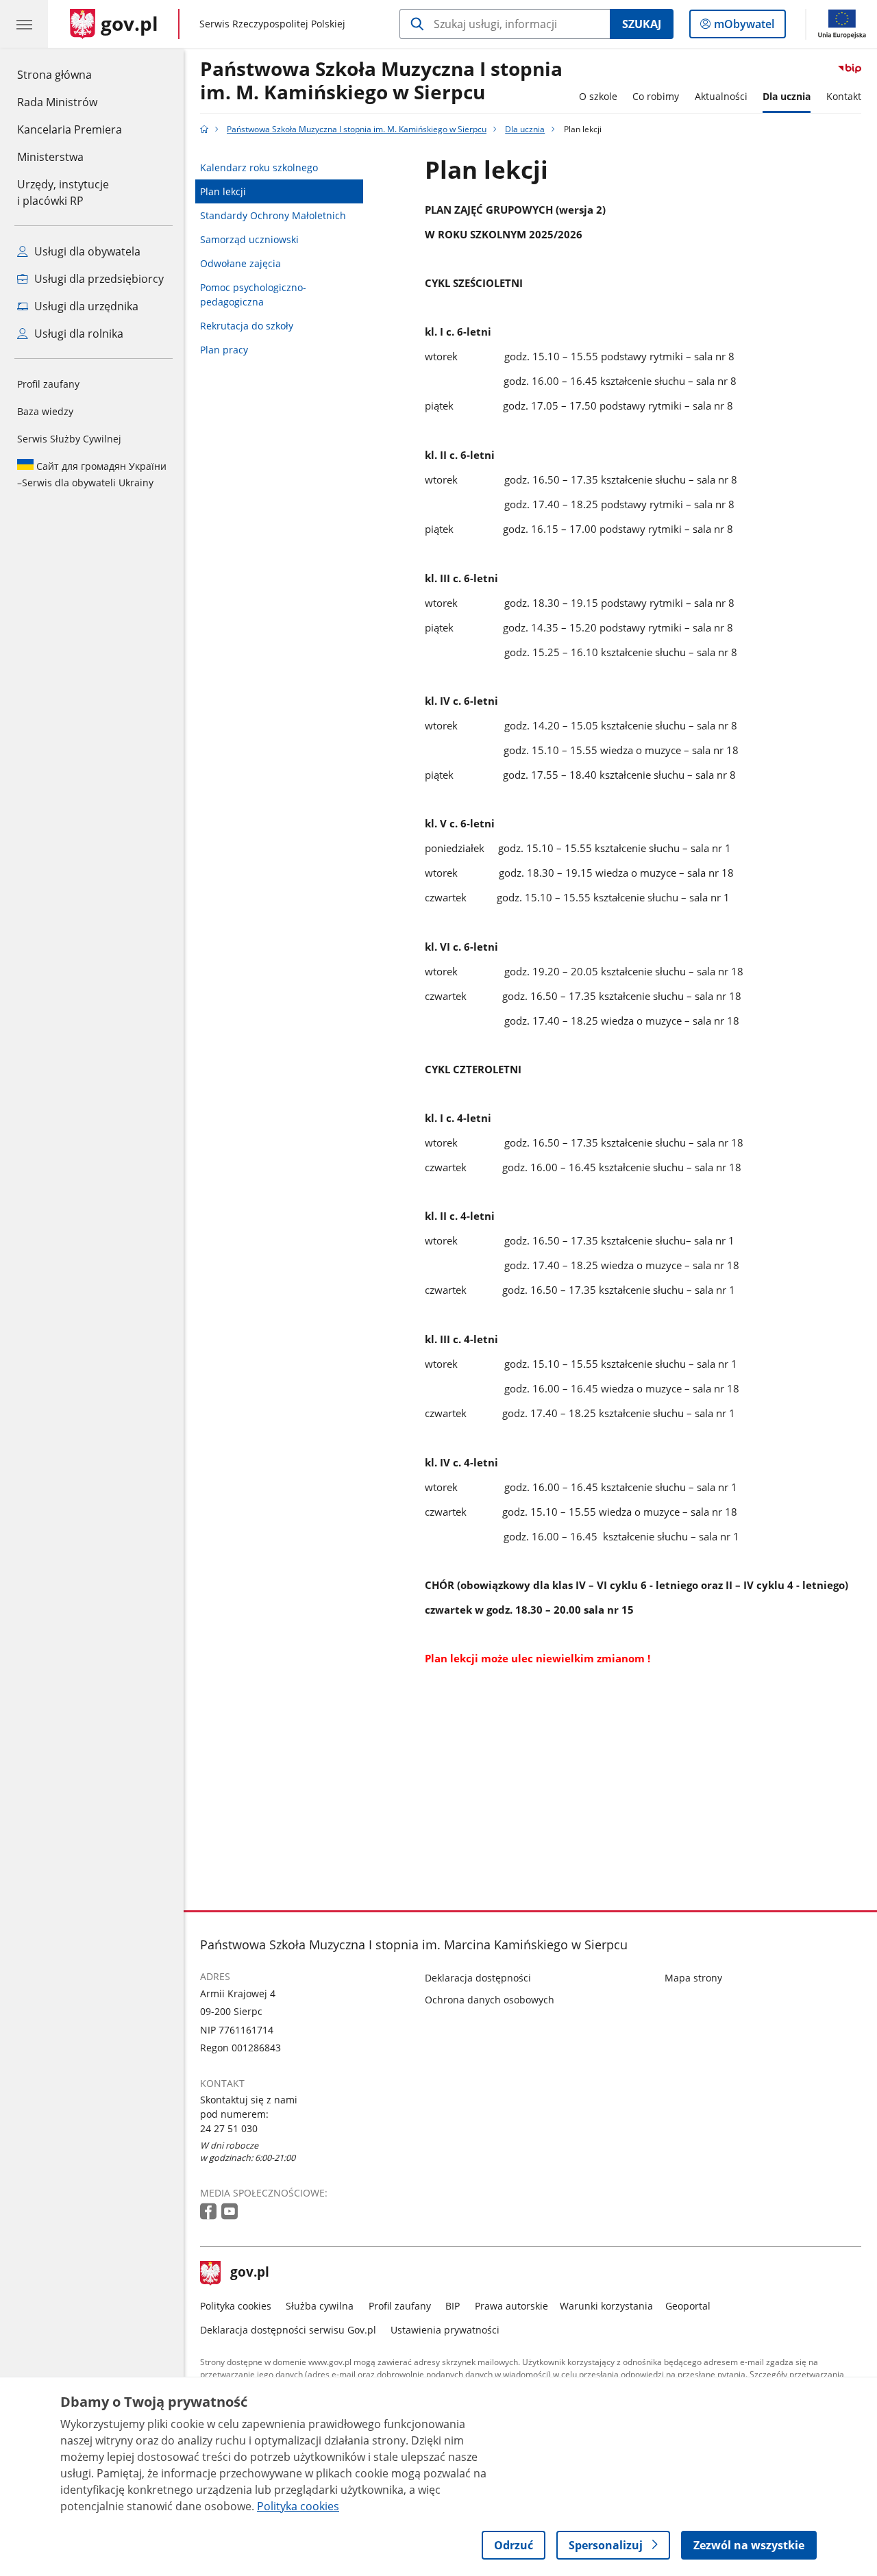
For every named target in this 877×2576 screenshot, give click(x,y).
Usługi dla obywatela (86, 251)
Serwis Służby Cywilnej (69, 439)
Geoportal (688, 2306)
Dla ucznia (787, 96)
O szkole (598, 96)
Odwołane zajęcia (240, 263)
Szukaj (642, 24)
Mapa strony (693, 1978)
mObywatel (744, 27)
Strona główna (70, 74)
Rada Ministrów (57, 102)
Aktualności (721, 96)
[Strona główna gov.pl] (204, 129)
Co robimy (656, 96)
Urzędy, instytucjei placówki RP (63, 192)
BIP (453, 2306)
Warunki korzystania (606, 2306)
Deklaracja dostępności (478, 1978)
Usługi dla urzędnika (85, 306)
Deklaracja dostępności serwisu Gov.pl (288, 2330)
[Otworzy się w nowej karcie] (210, 2212)
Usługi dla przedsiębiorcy (98, 279)
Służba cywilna (320, 2306)
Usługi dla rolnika (77, 334)
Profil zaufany (48, 384)
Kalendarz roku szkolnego (259, 167)
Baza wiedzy (45, 411)
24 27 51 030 (229, 2128)
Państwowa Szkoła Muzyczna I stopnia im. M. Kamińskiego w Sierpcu (381, 81)
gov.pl (249, 2273)
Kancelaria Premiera (70, 129)
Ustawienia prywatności (445, 2330)
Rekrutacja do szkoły (247, 326)
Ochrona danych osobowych (490, 2000)
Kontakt (844, 96)
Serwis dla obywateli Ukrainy (92, 474)
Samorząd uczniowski (249, 239)
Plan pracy (224, 350)
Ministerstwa (50, 157)
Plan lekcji (223, 191)
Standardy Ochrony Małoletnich (273, 215)
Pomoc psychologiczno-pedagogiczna (253, 295)
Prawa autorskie (511, 2306)
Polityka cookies (236, 2306)
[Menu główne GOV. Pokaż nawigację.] (24, 24)
